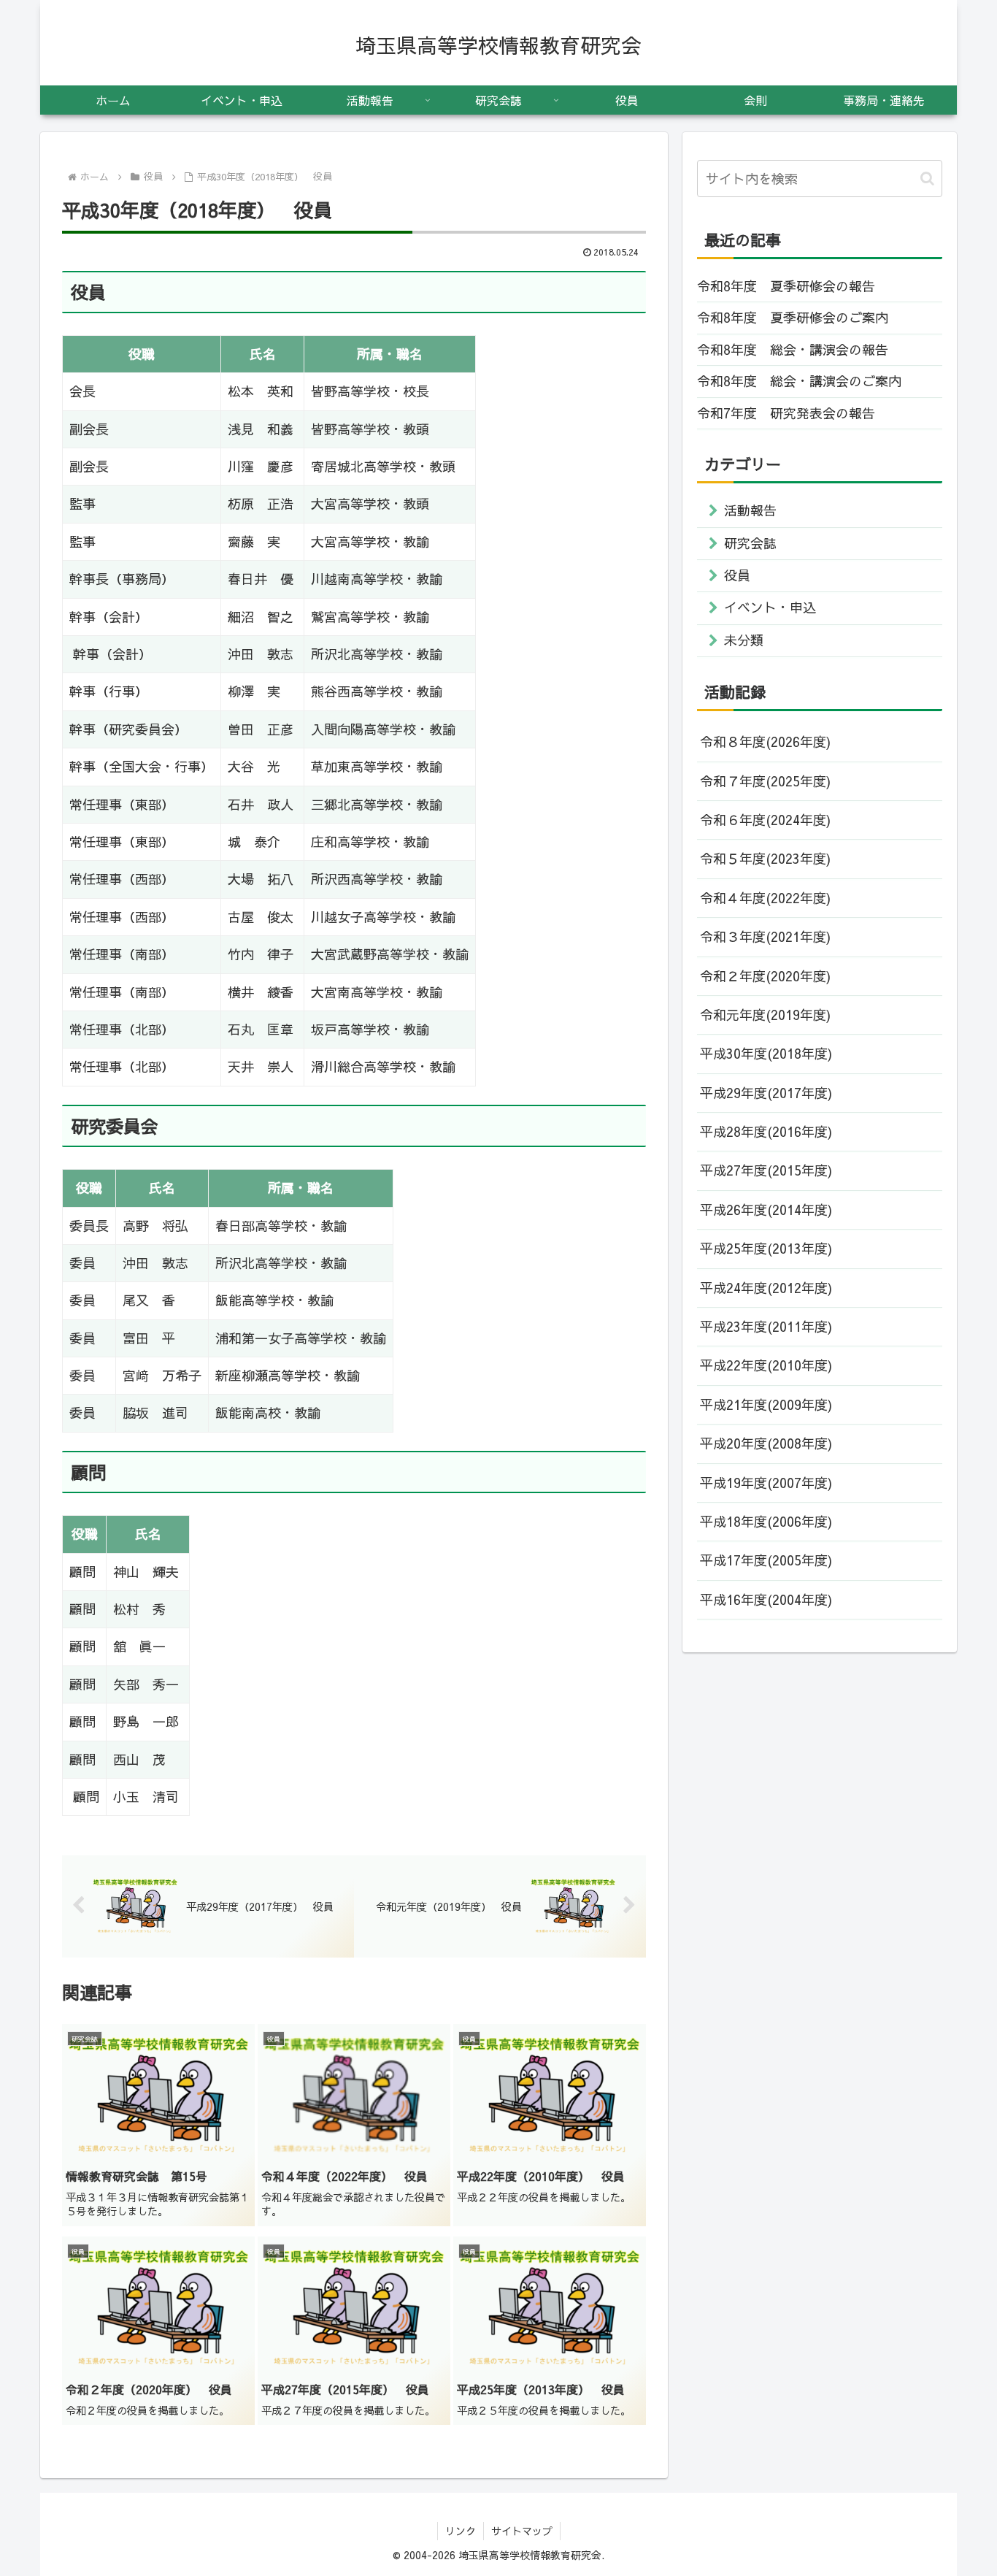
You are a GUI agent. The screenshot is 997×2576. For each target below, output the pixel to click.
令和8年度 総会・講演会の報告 (793, 349)
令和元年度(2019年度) (765, 1015)
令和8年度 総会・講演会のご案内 (799, 381)
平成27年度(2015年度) (766, 1170)
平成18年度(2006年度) (766, 1521)
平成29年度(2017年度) (766, 1093)
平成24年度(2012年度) (766, 1288)
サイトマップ (522, 2531)
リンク (461, 2531)
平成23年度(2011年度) (766, 1326)
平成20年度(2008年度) (766, 1443)
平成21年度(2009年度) (766, 1404)
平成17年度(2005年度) (766, 1560)
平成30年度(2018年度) (766, 1053)
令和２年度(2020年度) (765, 976)
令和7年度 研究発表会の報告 (786, 413)
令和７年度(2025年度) (765, 781)
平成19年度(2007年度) (766, 1483)
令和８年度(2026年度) (765, 741)
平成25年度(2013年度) (766, 1248)
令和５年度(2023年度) (765, 858)
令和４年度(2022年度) (765, 898)
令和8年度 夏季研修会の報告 (786, 286)
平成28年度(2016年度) (766, 1131)
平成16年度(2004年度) (766, 1599)
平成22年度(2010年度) (766, 1365)
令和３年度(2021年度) (765, 936)
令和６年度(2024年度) (765, 820)
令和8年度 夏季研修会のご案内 (793, 317)
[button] (927, 179)
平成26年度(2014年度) (766, 1210)
